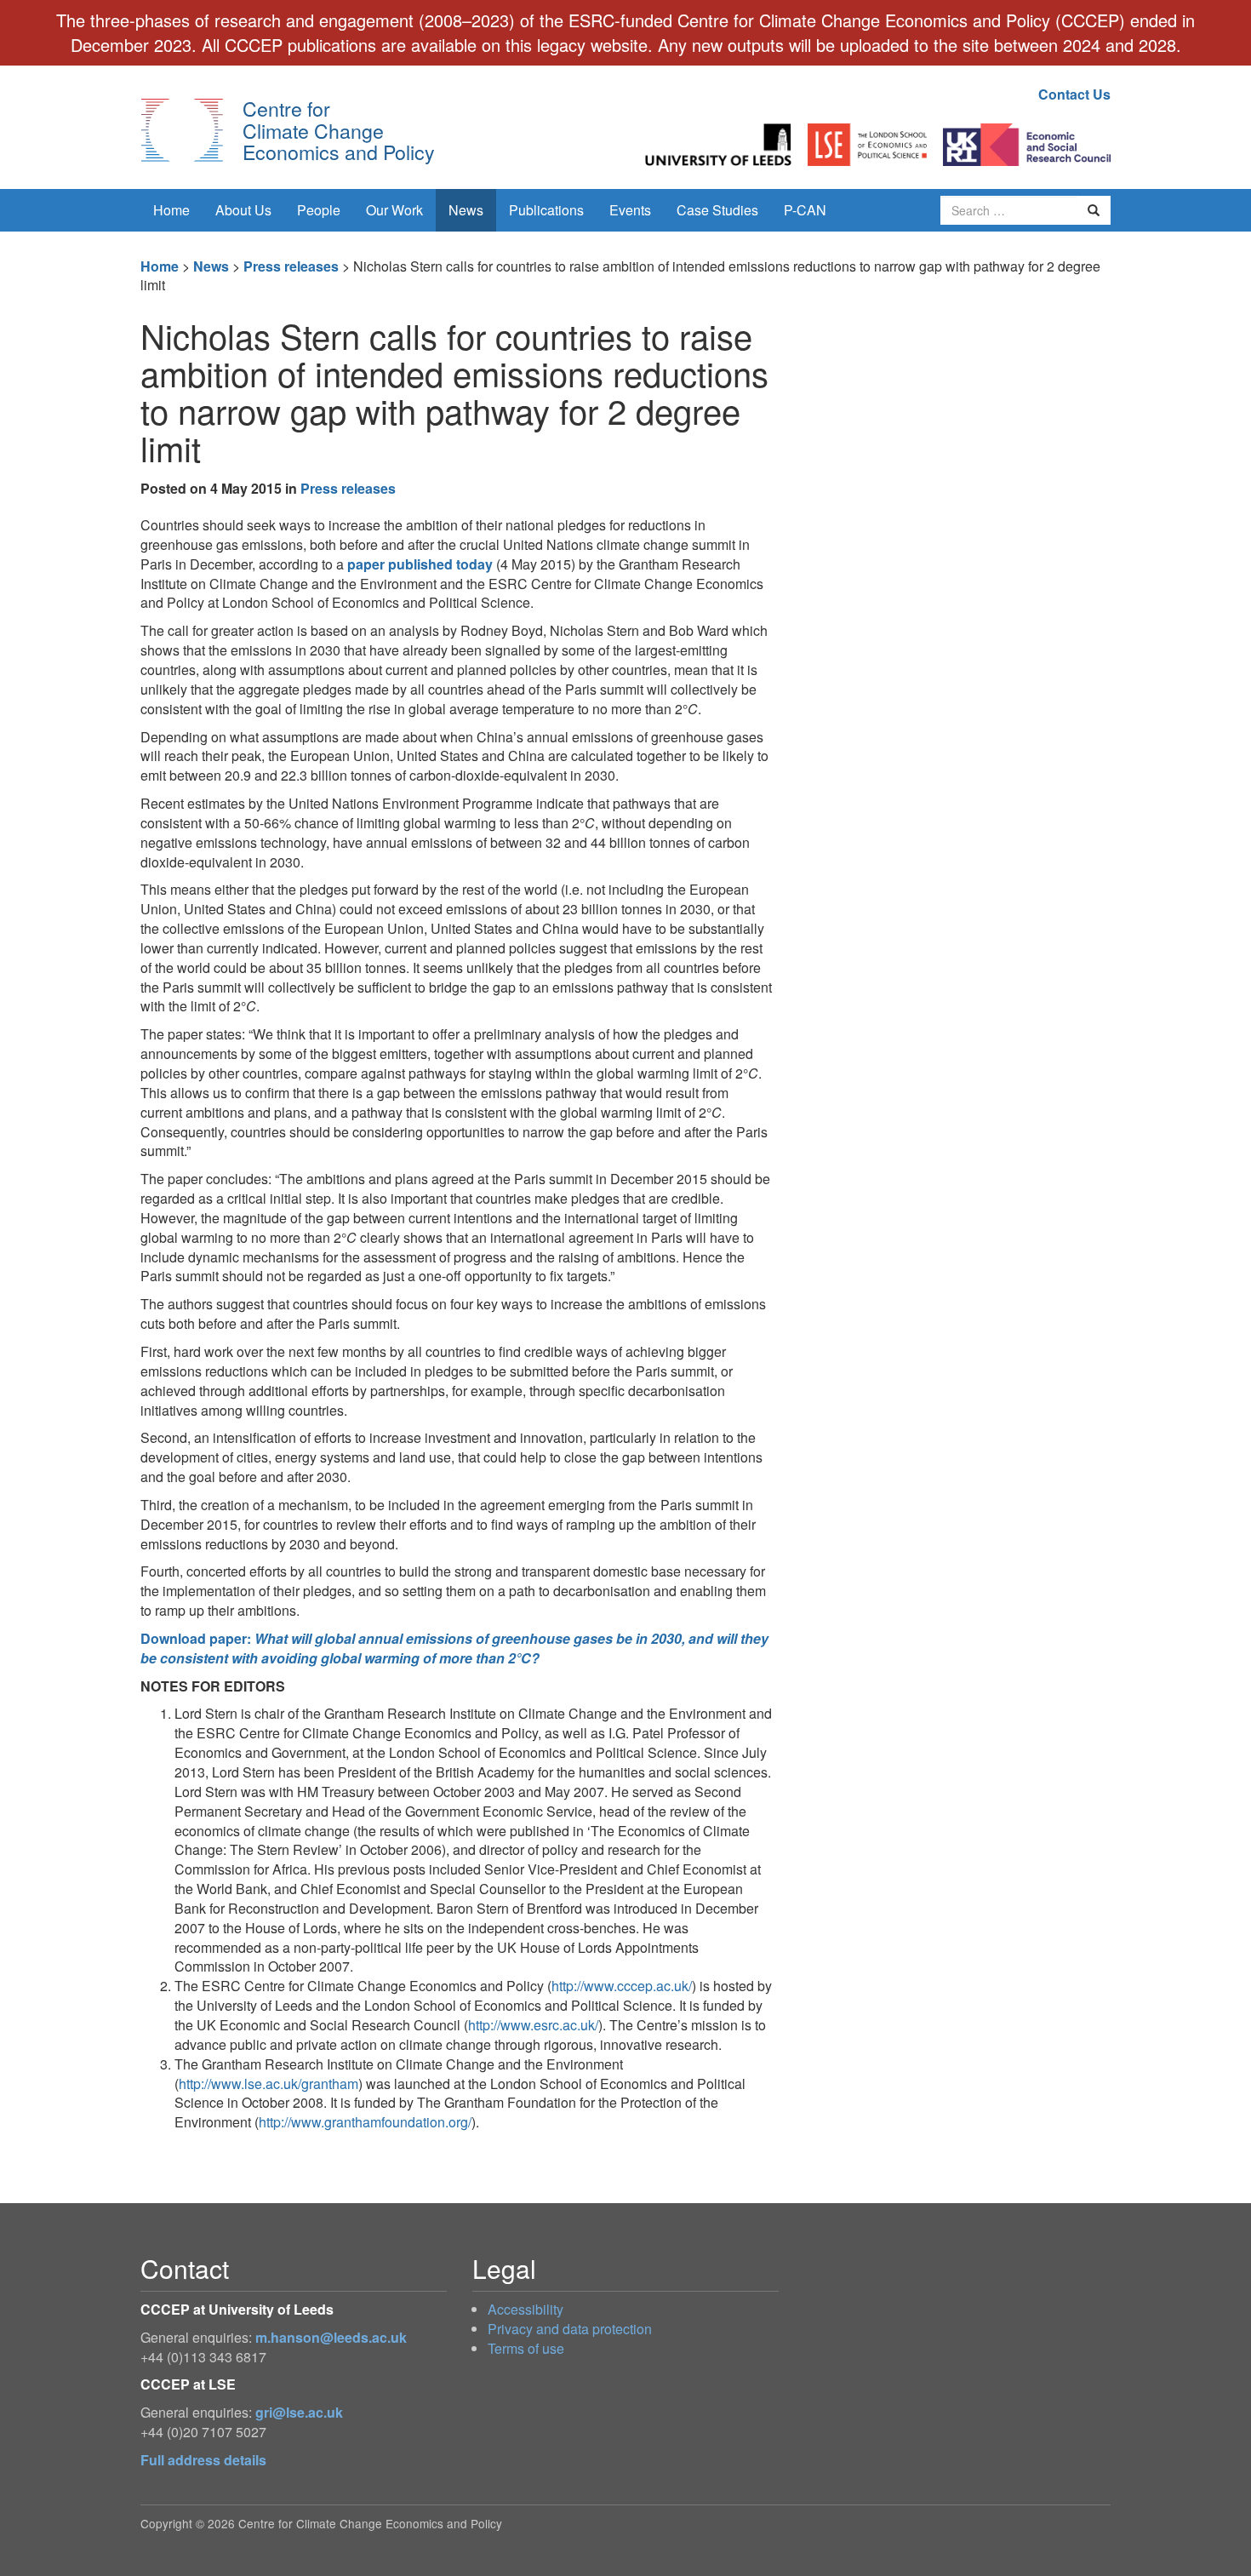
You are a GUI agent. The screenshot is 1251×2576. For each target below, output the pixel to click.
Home (171, 210)
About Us (243, 210)
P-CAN (805, 210)
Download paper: (454, 1648)
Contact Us (1074, 94)
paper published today (420, 564)
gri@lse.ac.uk (299, 2412)
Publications (546, 210)
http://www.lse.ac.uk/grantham (268, 2084)
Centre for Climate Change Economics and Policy (339, 130)
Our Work (394, 210)
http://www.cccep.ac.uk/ (622, 1986)
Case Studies (717, 210)
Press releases (291, 266)
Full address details (203, 2460)
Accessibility (526, 2309)
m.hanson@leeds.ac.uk (331, 2337)
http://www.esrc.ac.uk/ (533, 2025)
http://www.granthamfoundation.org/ (365, 2122)
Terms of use (526, 2348)
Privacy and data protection (570, 2329)
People (319, 210)
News (466, 210)
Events (630, 210)
